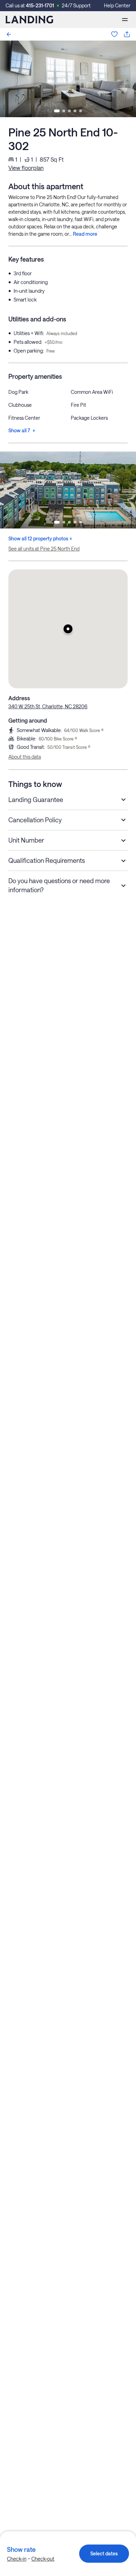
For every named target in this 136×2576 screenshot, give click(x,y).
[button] (68, 629)
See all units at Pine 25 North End (44, 549)
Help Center (117, 5)
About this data (25, 757)
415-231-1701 (40, 5)
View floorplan (26, 168)
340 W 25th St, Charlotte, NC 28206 (48, 706)
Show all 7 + (22, 430)
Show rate (21, 2549)
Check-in (17, 2559)
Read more (85, 234)
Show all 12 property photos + (40, 538)
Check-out (43, 2559)
